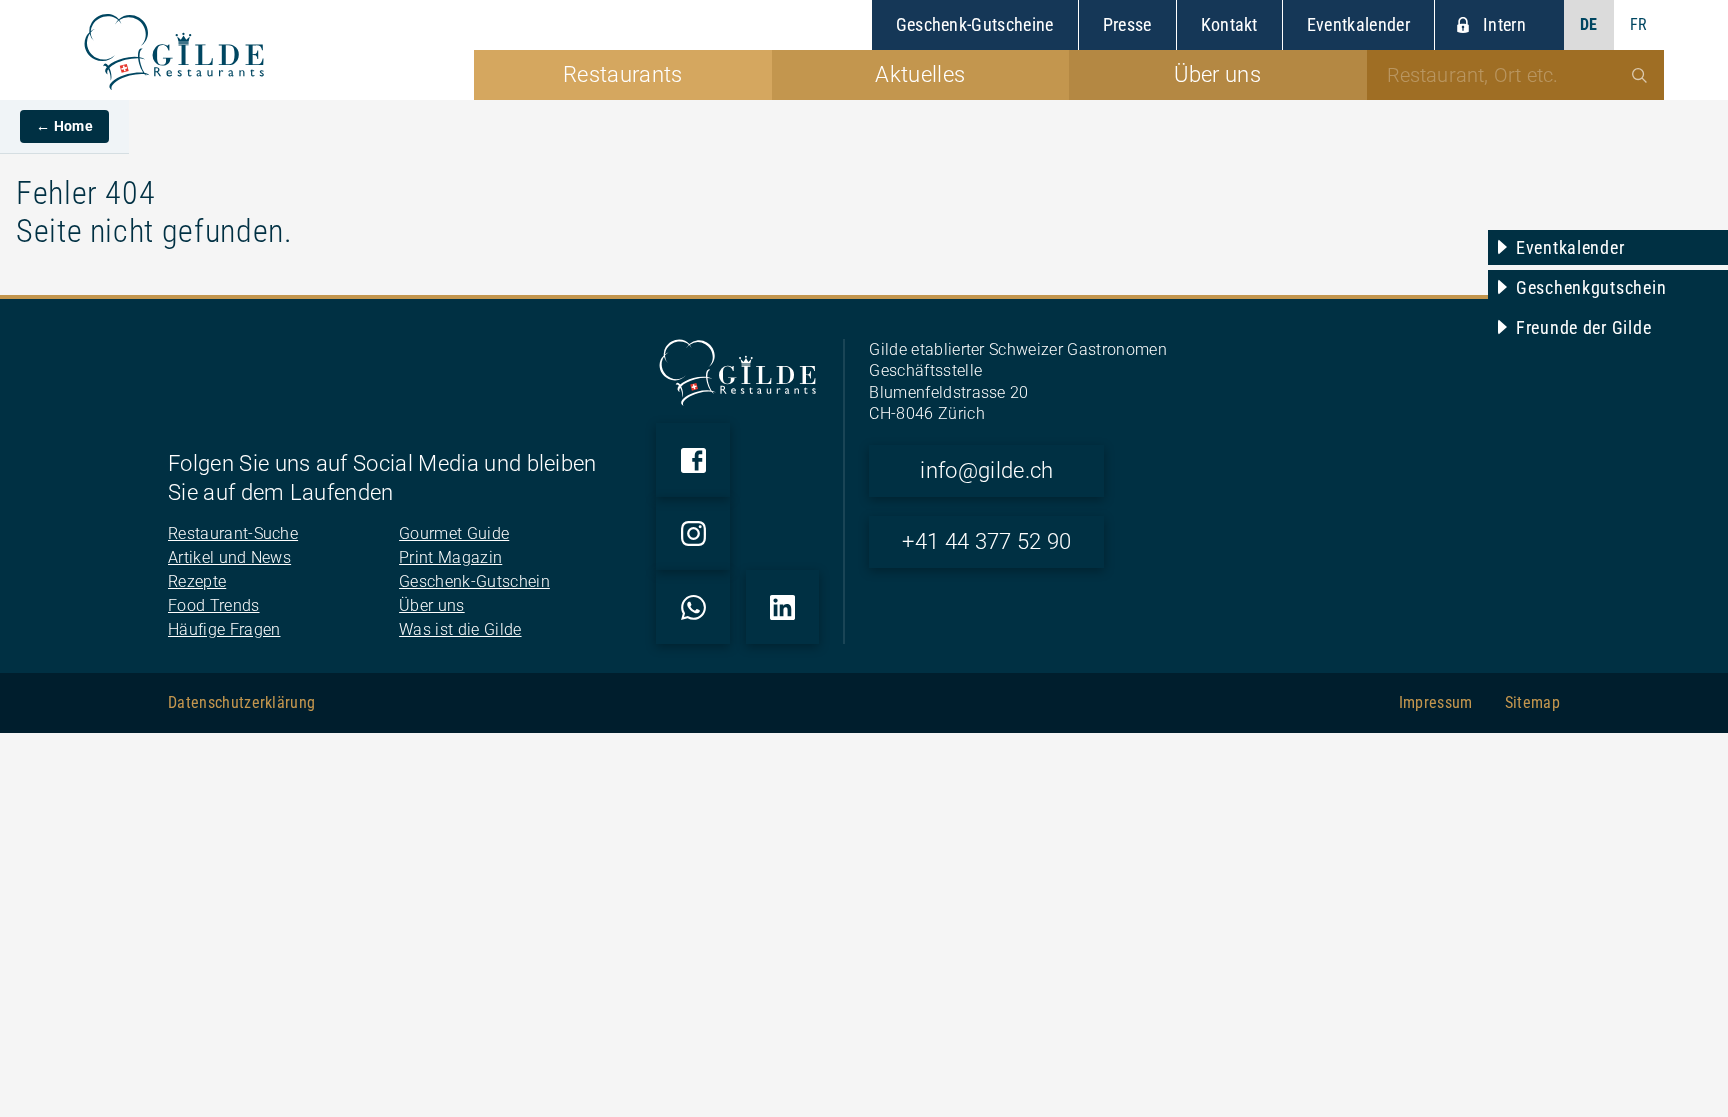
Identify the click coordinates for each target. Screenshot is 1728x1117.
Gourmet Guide (454, 533)
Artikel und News (229, 557)
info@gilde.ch (986, 470)
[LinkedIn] (783, 607)
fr (1639, 24)
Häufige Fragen (224, 629)
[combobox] (1516, 75)
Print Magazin (450, 557)
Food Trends (214, 605)
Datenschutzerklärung (241, 702)
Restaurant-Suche (233, 533)
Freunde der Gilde (1583, 327)
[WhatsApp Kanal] (693, 607)
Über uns (432, 605)
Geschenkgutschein (1591, 287)
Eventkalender (1570, 247)
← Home (64, 126)
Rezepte (197, 581)
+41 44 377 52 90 (986, 541)
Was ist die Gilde (460, 629)
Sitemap (1532, 702)
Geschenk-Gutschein (474, 581)
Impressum (1436, 702)
